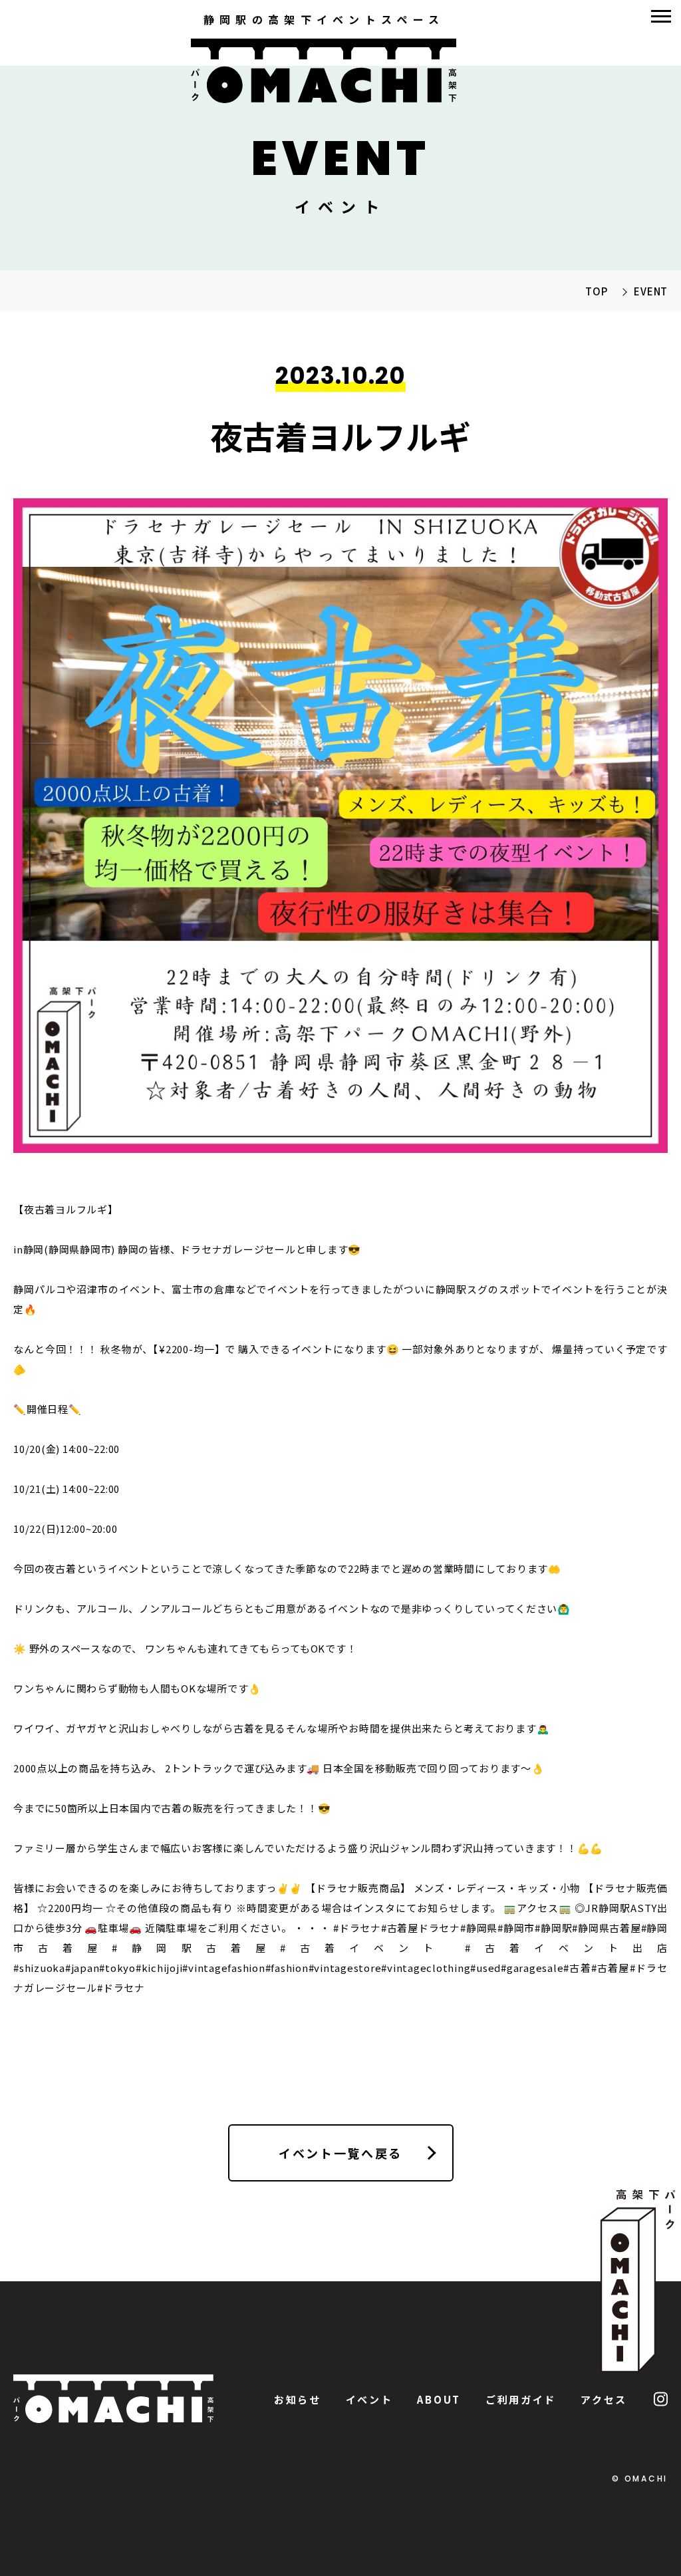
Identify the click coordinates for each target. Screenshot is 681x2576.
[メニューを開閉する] (661, 16)
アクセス (604, 2399)
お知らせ (298, 2399)
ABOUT (439, 2399)
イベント (369, 2399)
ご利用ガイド (521, 2399)
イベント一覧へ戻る (340, 2153)
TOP (596, 291)
